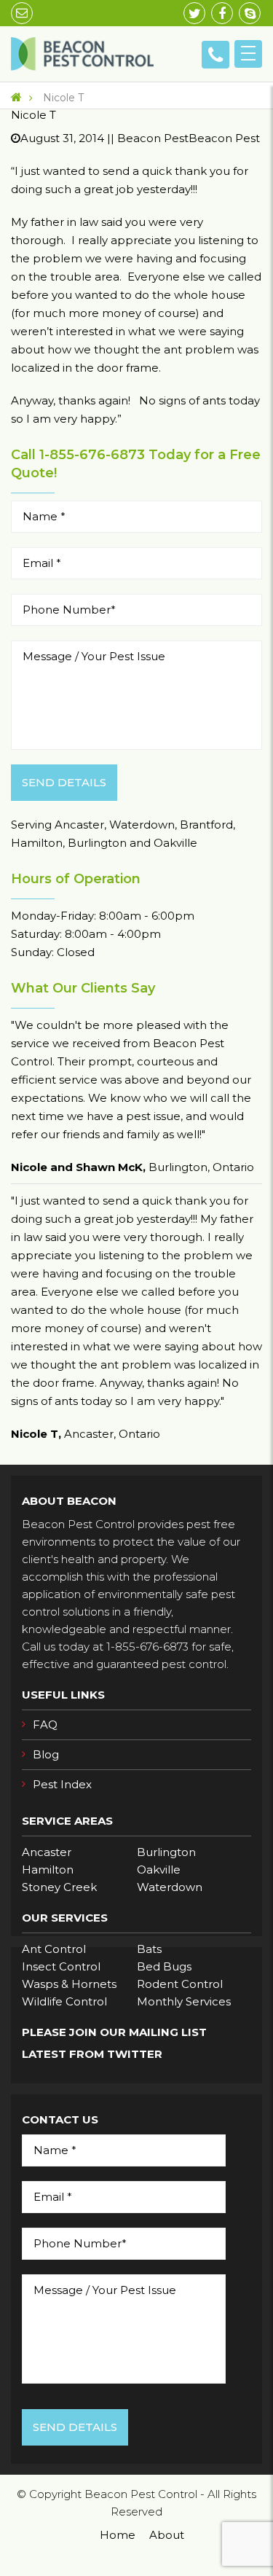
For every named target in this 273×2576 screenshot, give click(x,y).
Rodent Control (180, 1984)
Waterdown (170, 1887)
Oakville (159, 1870)
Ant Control (54, 1949)
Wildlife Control (64, 2001)
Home (118, 2535)
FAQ (45, 1724)
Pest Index (62, 1784)
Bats (149, 1949)
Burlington (166, 1852)
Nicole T (62, 98)
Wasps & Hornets (69, 1984)
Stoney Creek (59, 1887)
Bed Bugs (164, 1966)
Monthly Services (184, 2001)
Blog (46, 1754)
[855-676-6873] (215, 55)
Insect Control (61, 1966)
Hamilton (48, 1870)
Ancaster (47, 1852)
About (167, 2535)
